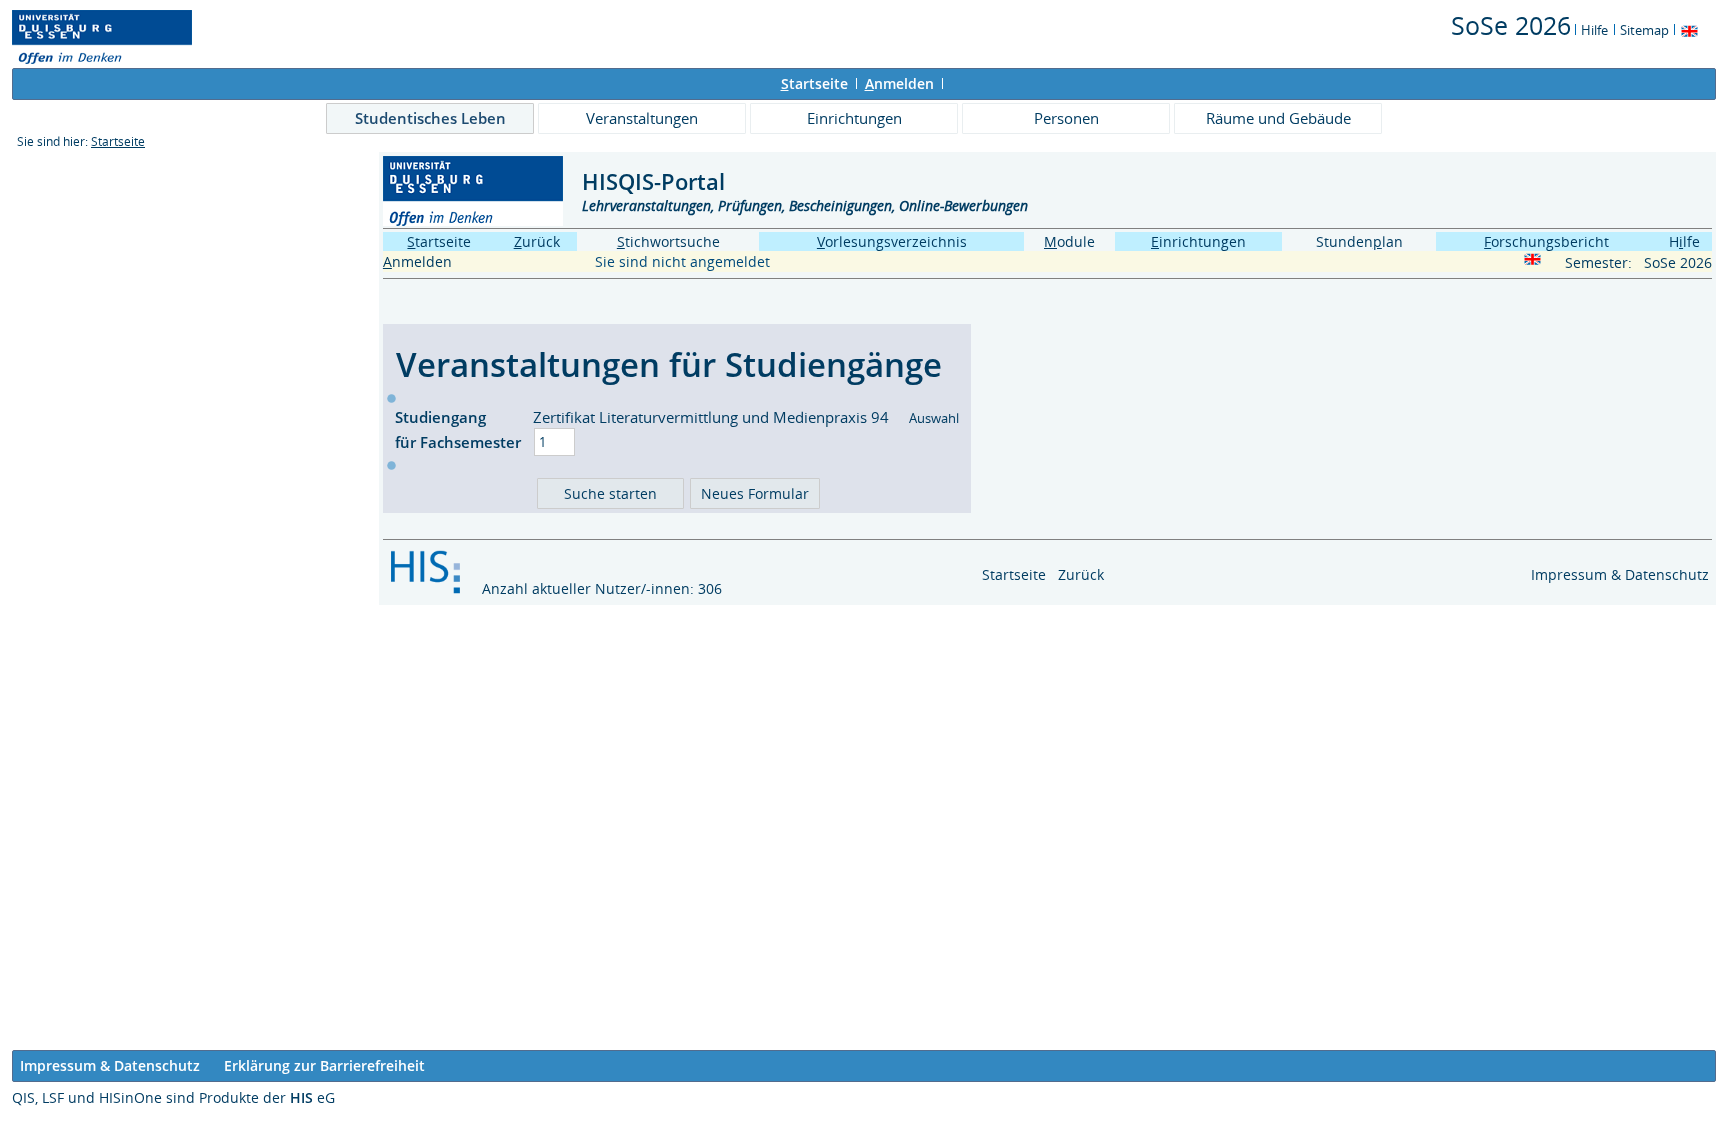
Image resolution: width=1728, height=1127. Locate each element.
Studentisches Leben (430, 118)
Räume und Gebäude (1278, 118)
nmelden (899, 83)
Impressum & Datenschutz (1620, 574)
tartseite (814, 83)
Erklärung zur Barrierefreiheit (324, 1065)
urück (537, 241)
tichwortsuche (668, 241)
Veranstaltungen (642, 118)
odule (1069, 241)
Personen (1066, 118)
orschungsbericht (1546, 241)
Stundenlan (1359, 241)
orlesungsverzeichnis (892, 241)
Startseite (118, 141)
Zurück (1081, 574)
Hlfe (1684, 241)
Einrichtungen (854, 118)
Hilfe (1594, 30)
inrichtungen (1198, 241)
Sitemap (1644, 30)
